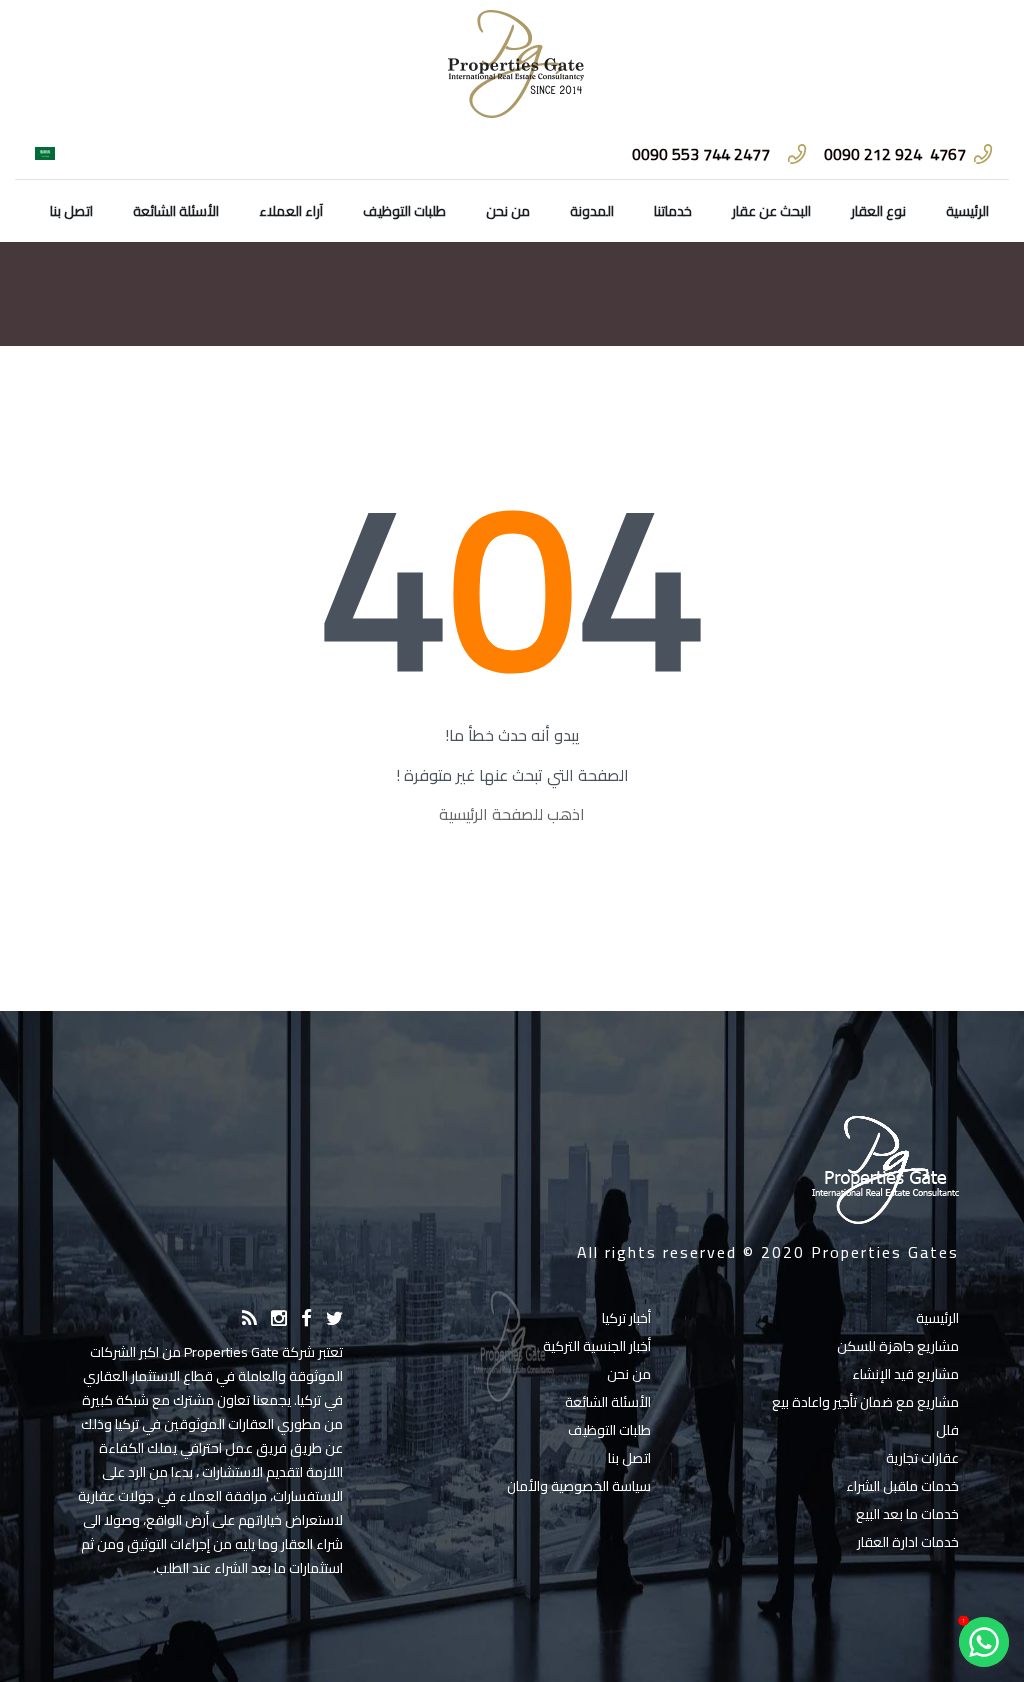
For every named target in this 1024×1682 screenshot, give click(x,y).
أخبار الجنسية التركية (597, 1346)
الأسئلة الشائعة (176, 211)
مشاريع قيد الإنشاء (905, 1374)
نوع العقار (878, 211)
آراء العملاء (291, 211)
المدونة (592, 211)
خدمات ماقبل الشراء (902, 1486)
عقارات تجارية (922, 1458)
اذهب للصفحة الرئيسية (512, 814)
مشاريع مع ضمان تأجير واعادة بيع (865, 1402)
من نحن (508, 211)
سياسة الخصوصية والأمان (579, 1486)
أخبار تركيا (626, 1318)
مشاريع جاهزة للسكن (898, 1346)
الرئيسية (967, 211)
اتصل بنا (71, 211)
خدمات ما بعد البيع (907, 1514)
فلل (947, 1430)
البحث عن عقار (771, 211)
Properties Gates (885, 1252)
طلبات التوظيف (404, 211)
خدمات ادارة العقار (908, 1542)
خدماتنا (673, 211)
